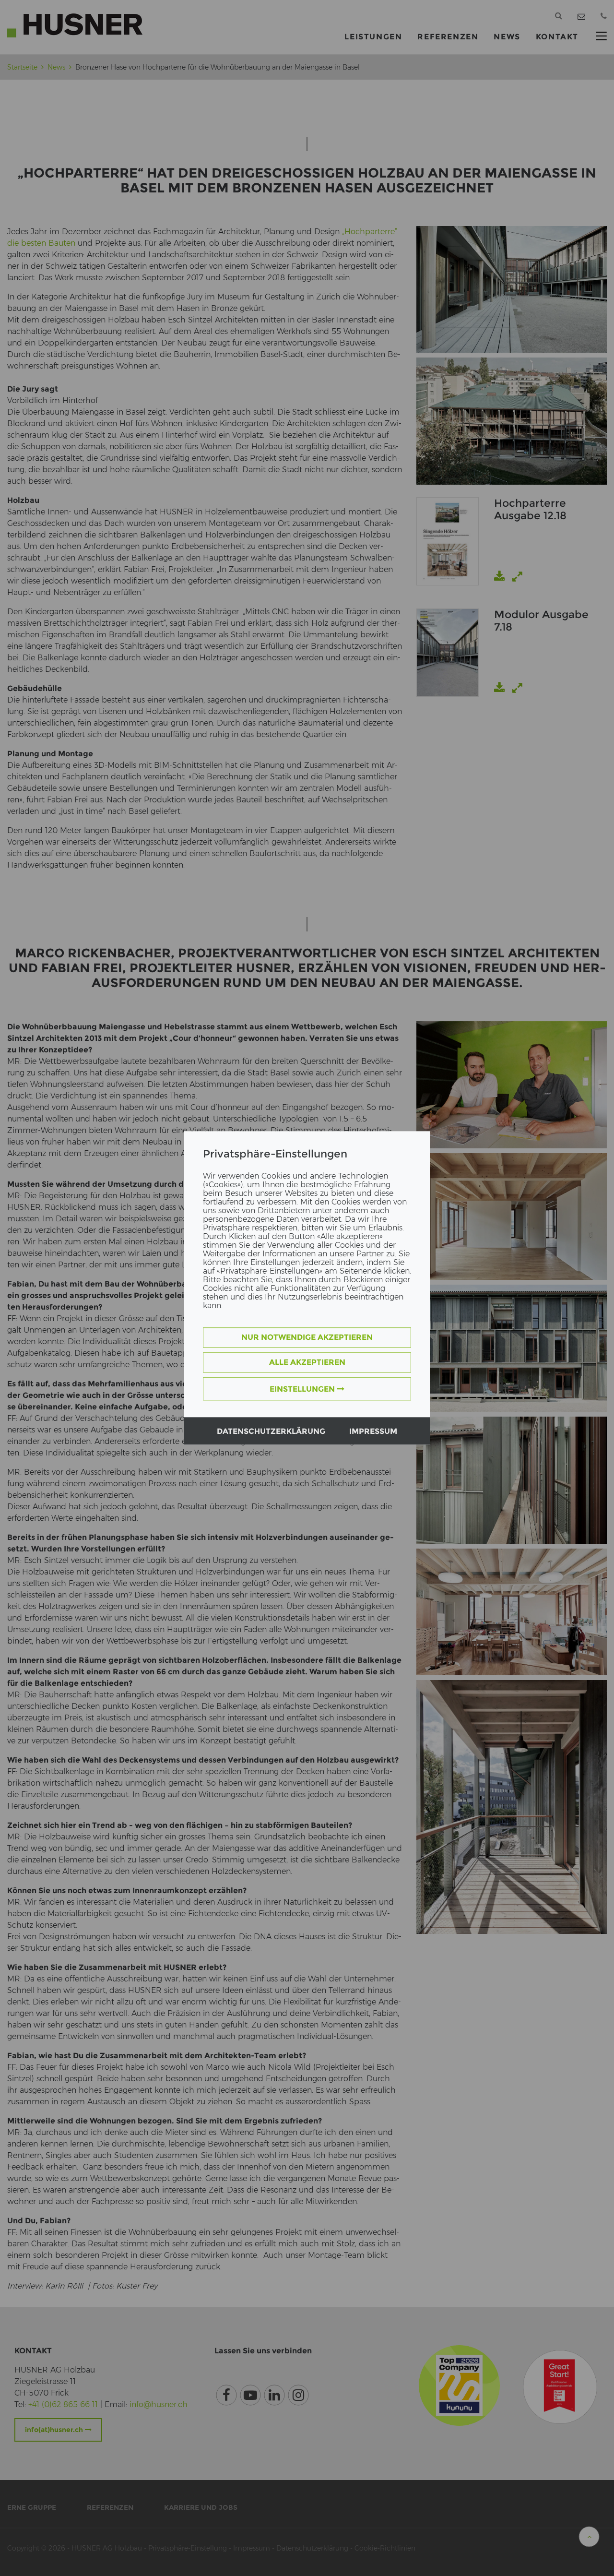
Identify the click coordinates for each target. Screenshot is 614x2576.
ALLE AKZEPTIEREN (307, 1363)
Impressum (373, 1432)
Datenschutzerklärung (271, 1432)
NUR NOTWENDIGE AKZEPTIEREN (307, 1338)
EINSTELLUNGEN (303, 1389)
